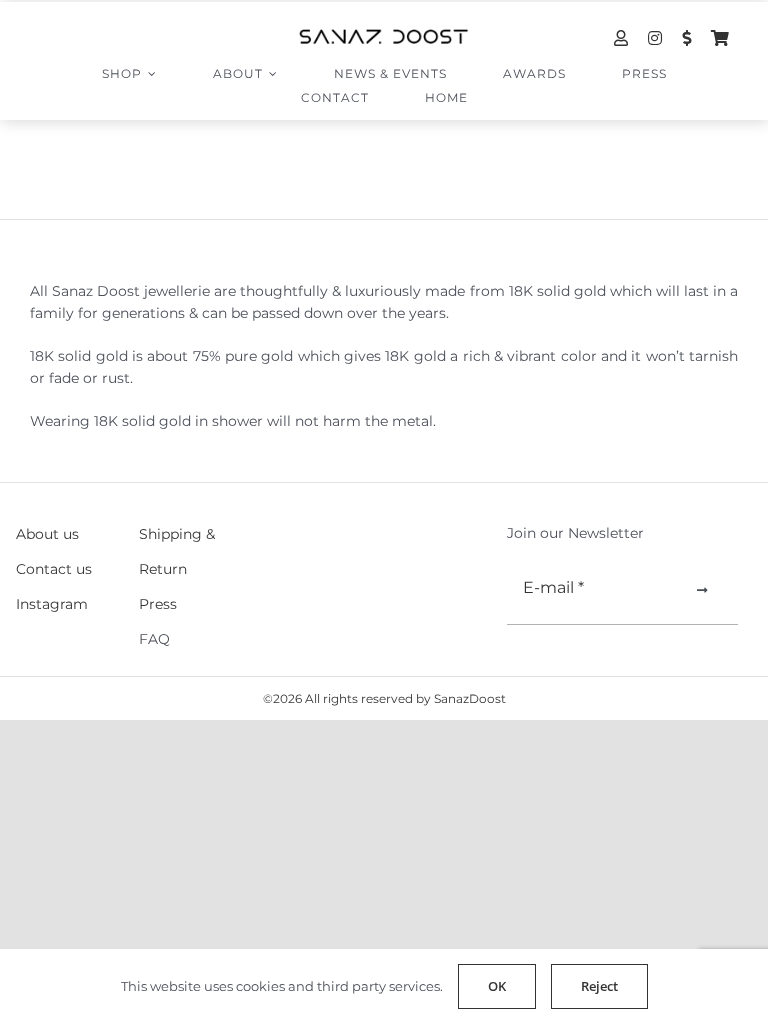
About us (47, 534)
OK (497, 986)
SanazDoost (470, 698)
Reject (599, 986)
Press (158, 604)
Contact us (54, 569)
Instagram (52, 604)
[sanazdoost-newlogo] (384, 36)
